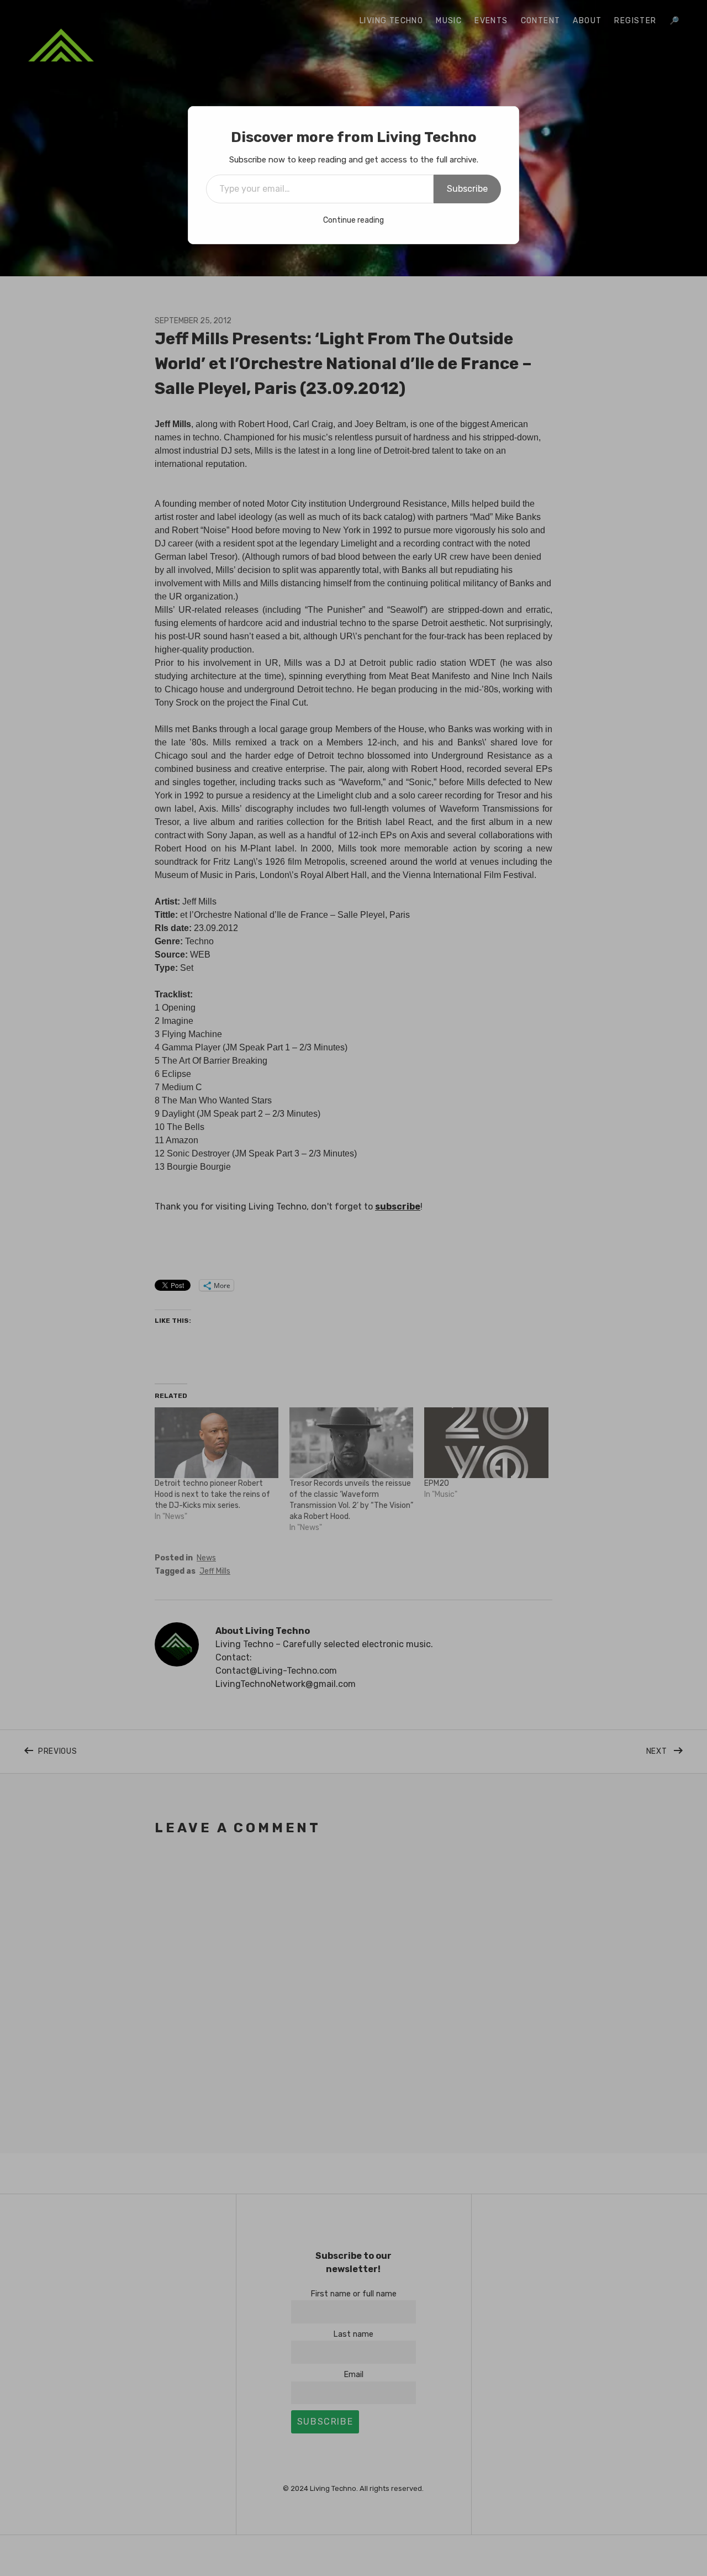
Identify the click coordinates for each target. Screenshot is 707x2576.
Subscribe (467, 189)
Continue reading (353, 220)
